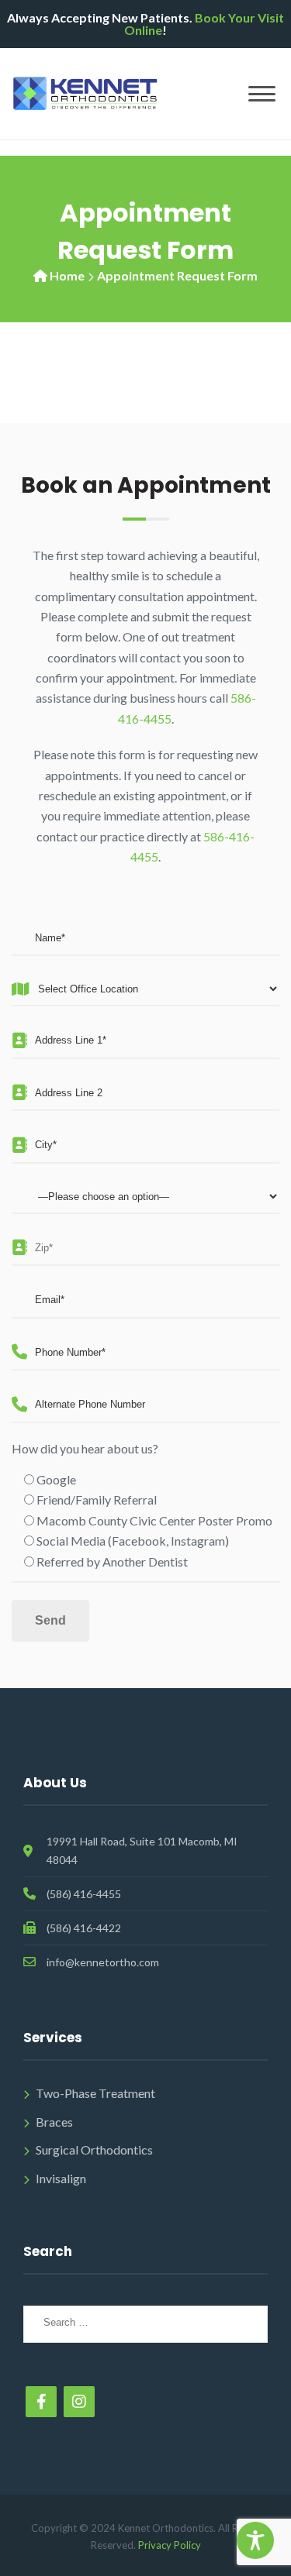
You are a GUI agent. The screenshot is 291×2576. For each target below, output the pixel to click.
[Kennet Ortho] (85, 92)
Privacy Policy (170, 2545)
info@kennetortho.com (103, 1962)
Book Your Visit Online (204, 24)
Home (67, 275)
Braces (54, 2122)
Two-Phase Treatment (95, 2093)
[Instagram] (79, 2402)
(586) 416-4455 (84, 1894)
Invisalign (61, 2178)
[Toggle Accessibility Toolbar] (255, 2540)
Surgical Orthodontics (94, 2150)
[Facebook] (41, 2402)
